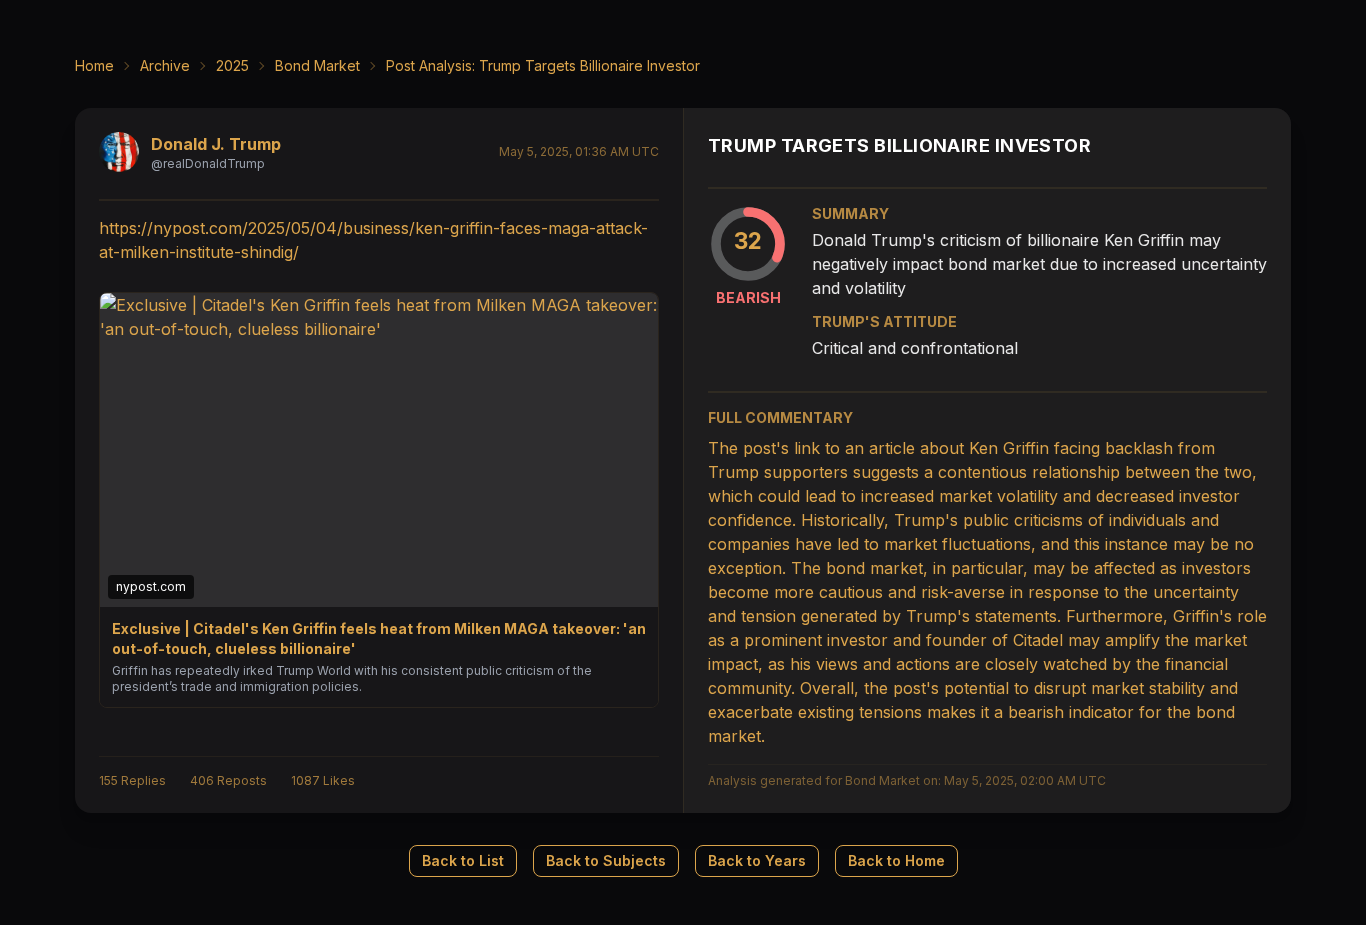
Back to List (463, 860)
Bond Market (317, 65)
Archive (165, 65)
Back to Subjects (606, 860)
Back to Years (757, 860)
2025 (232, 65)
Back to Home (896, 860)
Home (94, 65)
